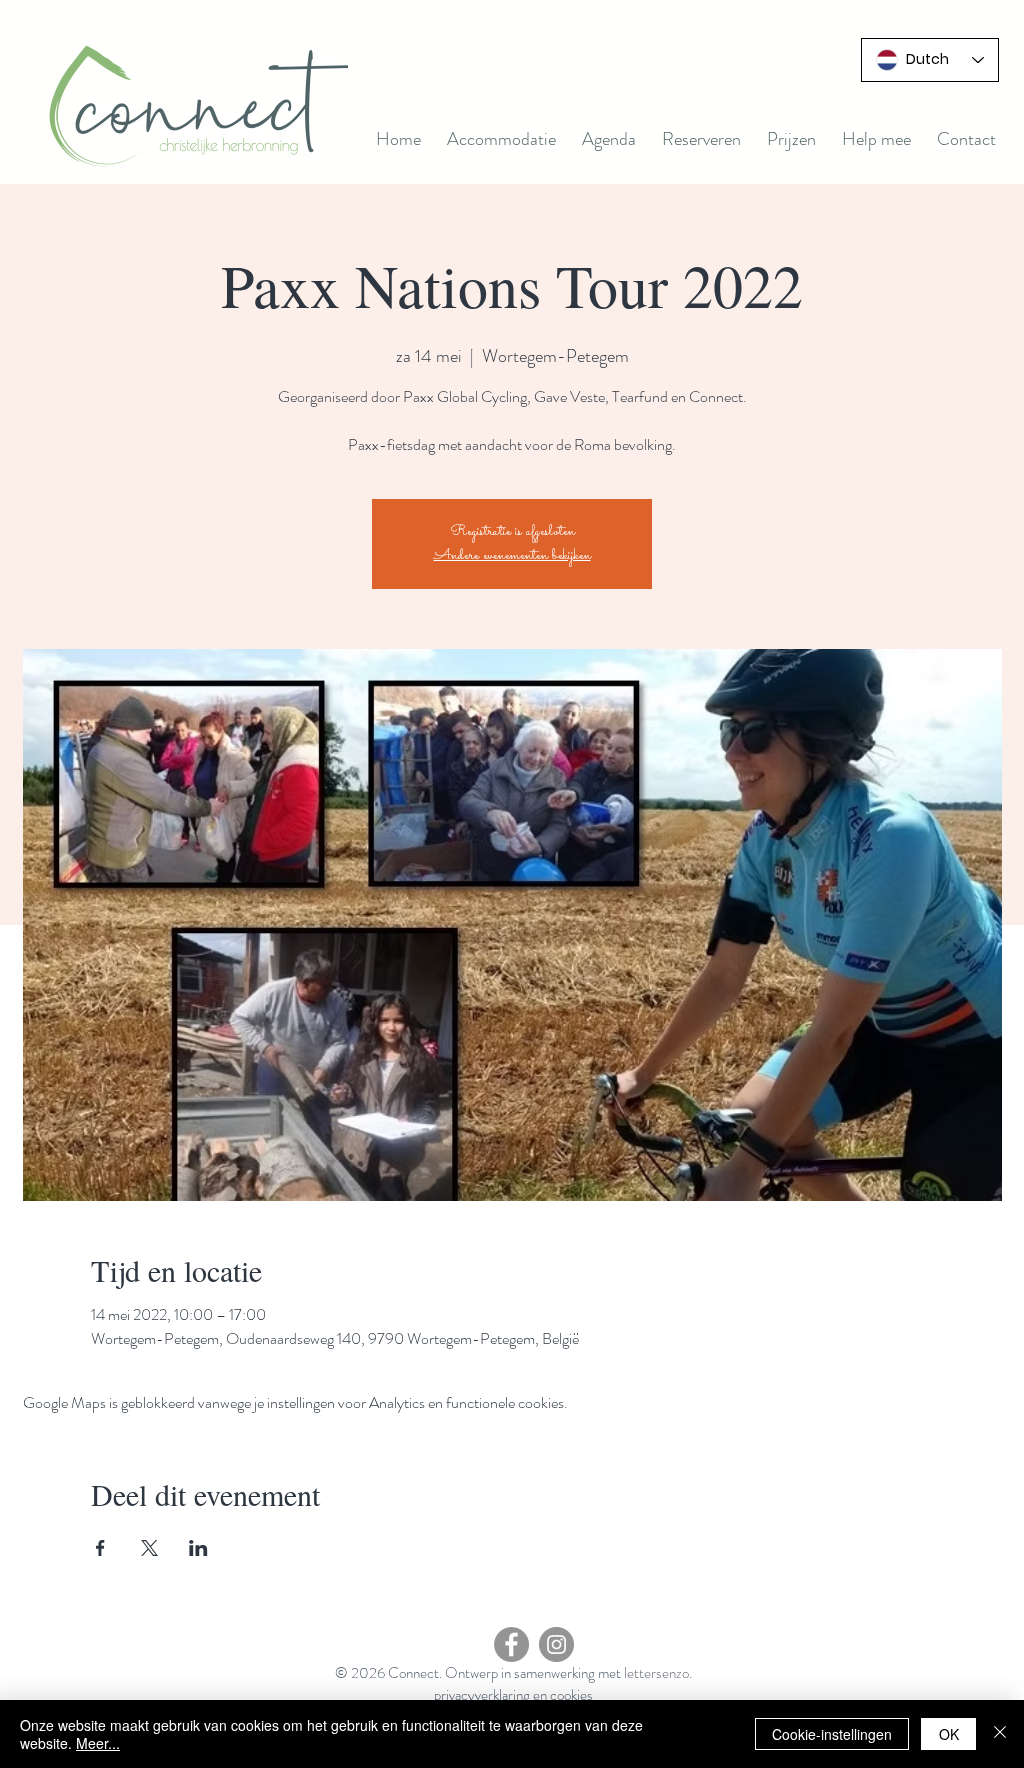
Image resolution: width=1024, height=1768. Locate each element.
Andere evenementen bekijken (512, 555)
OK (949, 1734)
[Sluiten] (1000, 1734)
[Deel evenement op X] (149, 1548)
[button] (609, 139)
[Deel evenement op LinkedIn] (198, 1548)
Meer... (98, 1743)
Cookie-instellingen (832, 1734)
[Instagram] (556, 1644)
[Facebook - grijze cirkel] (511, 1644)
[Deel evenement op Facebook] (100, 1548)
